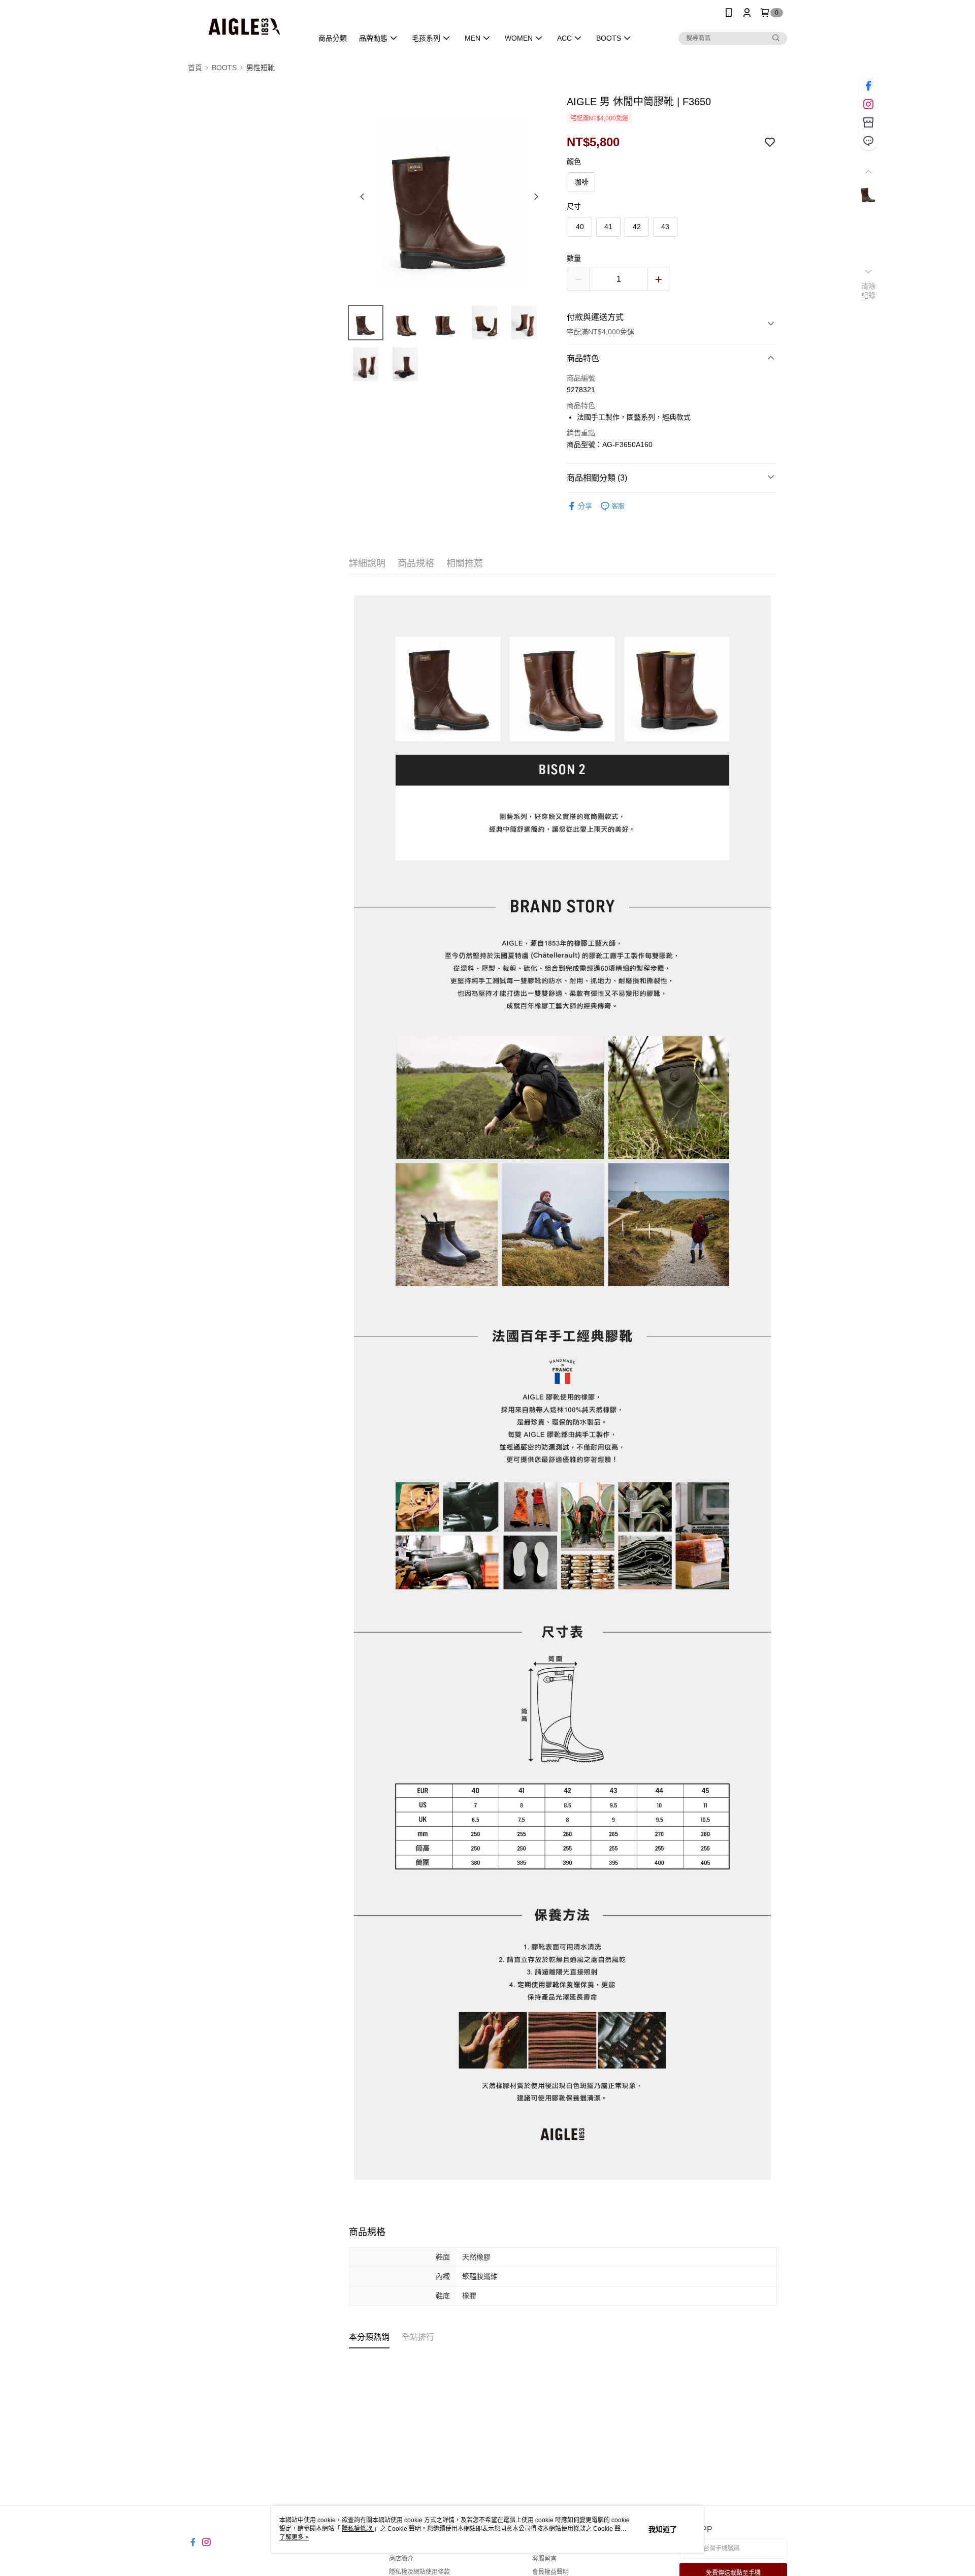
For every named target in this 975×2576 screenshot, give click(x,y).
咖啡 (581, 182)
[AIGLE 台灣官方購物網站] (244, 27)
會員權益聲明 (550, 2572)
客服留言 (544, 2559)
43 (665, 227)
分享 (585, 506)
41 (608, 227)
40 (580, 227)
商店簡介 (401, 2559)
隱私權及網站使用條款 (419, 2572)
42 (637, 227)
